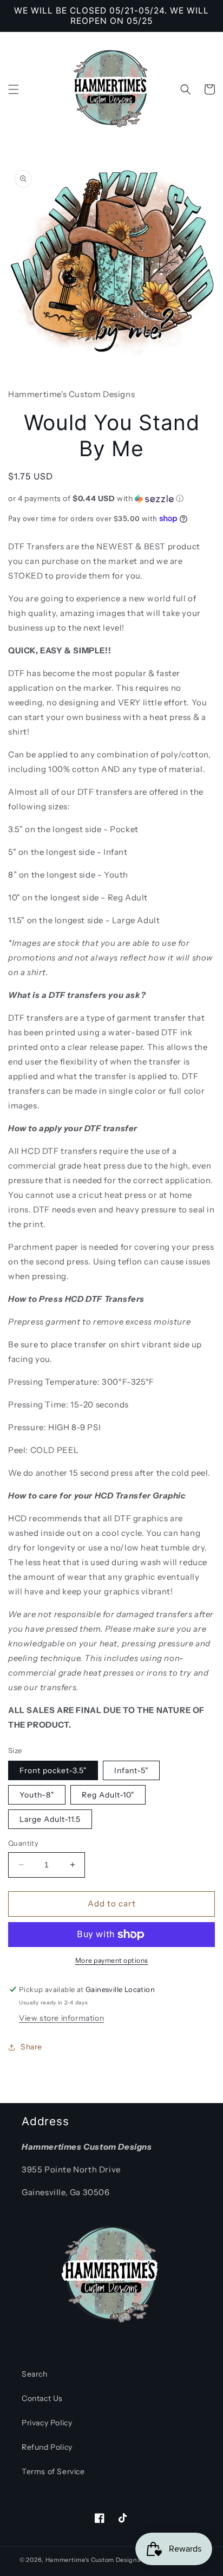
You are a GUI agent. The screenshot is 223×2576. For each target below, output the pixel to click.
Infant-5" (131, 1770)
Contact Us (42, 2398)
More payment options (112, 1960)
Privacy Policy (47, 2423)
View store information (61, 2018)
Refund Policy (47, 2447)
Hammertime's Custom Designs (93, 2560)
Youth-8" (37, 1795)
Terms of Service (53, 2471)
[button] (14, 89)
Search (35, 2374)
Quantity (23, 1843)
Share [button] (31, 2047)
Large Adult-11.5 (50, 1819)
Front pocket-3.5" (53, 1770)
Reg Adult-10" (108, 1795)
